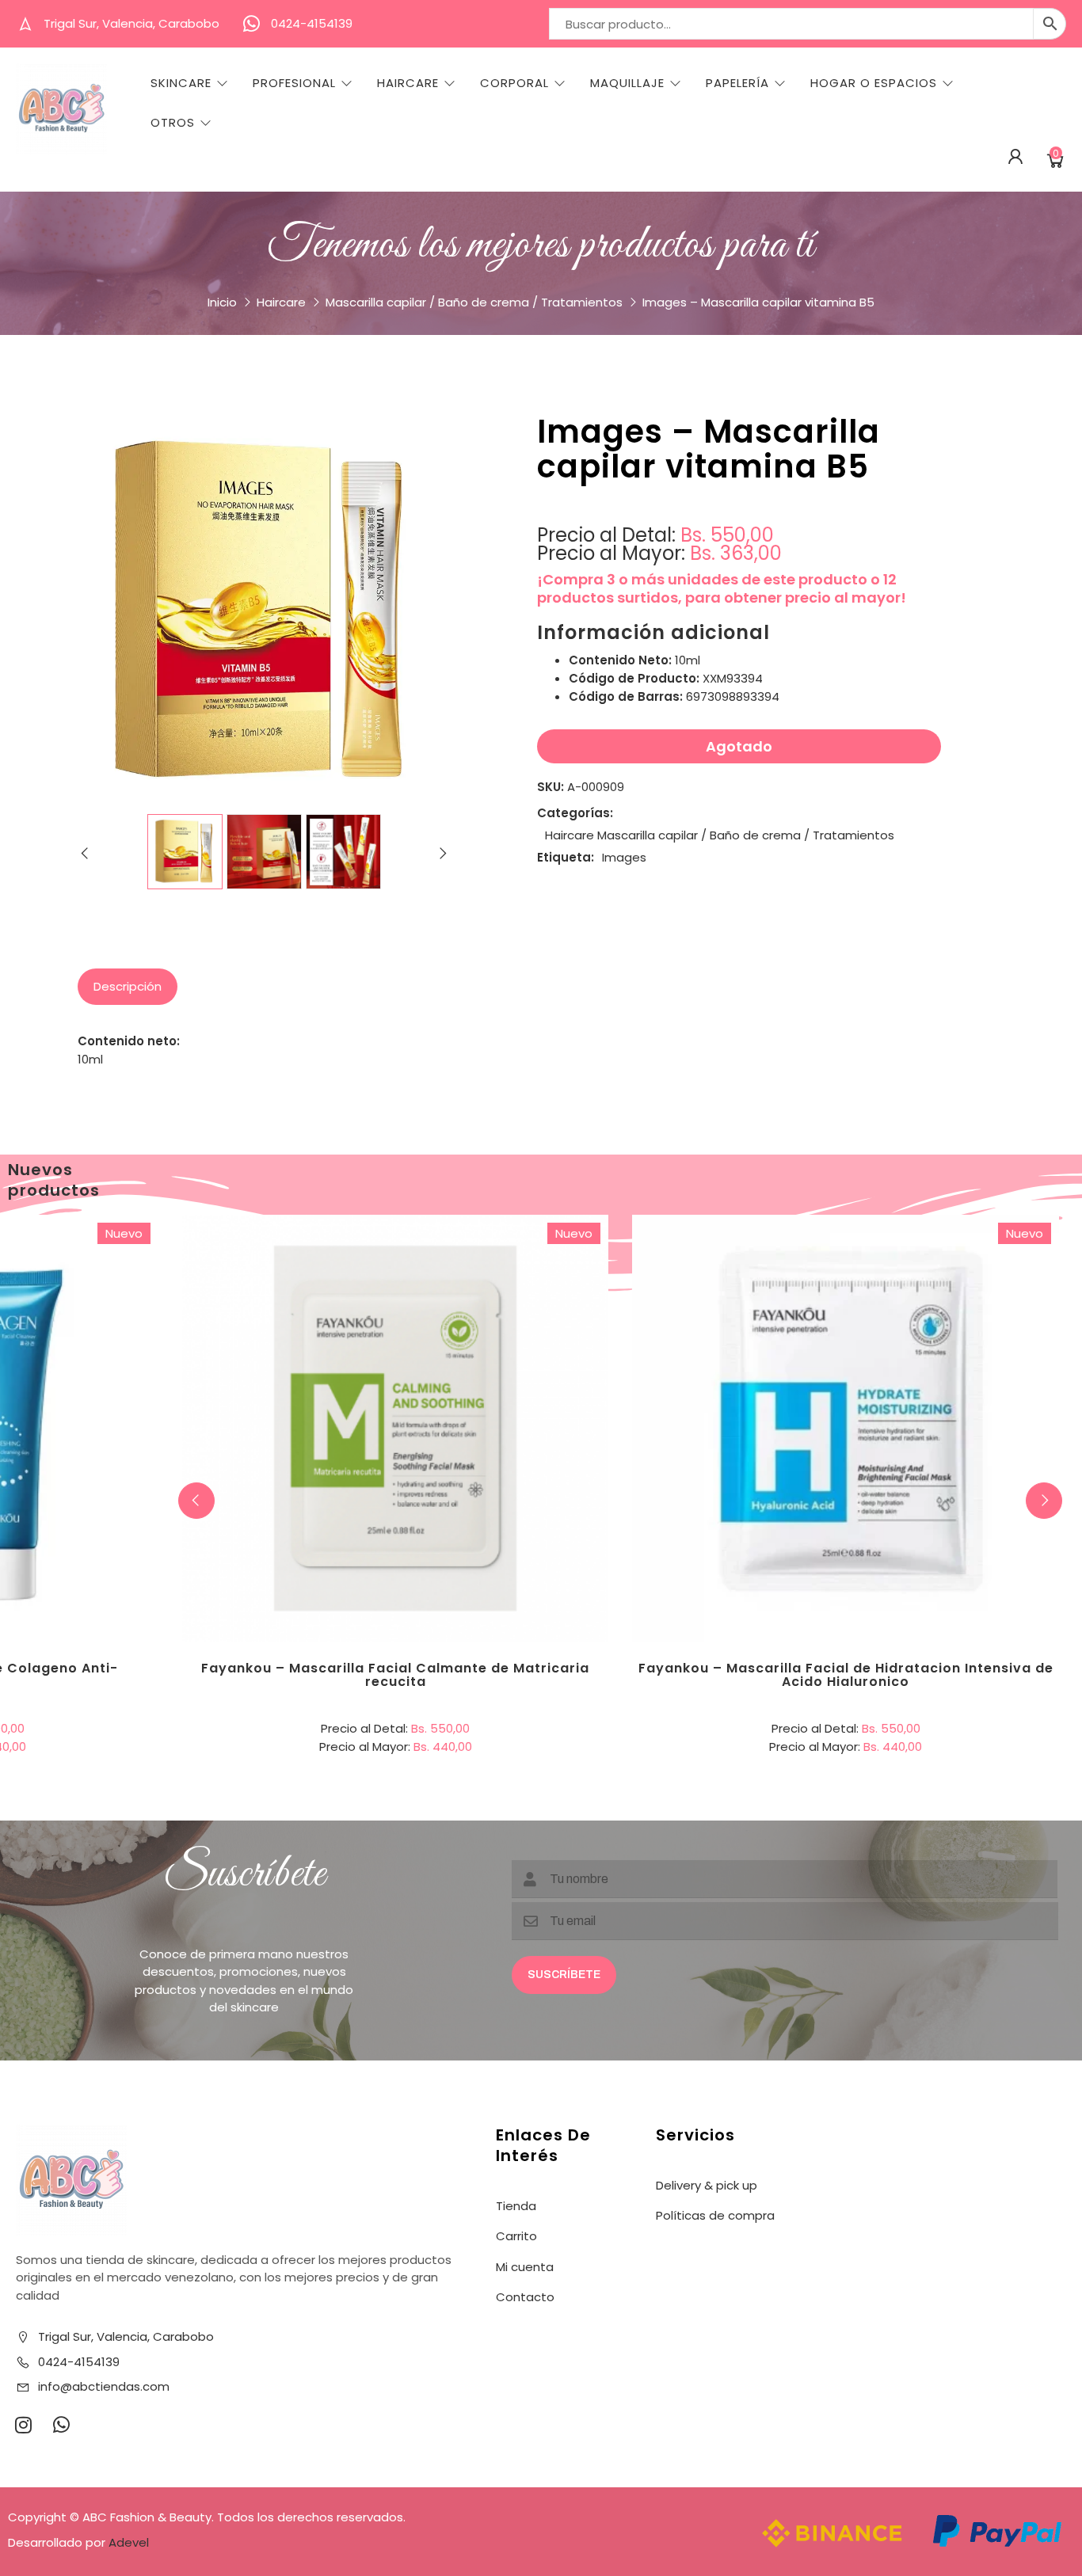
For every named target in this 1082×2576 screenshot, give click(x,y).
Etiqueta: (566, 857)
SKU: (551, 787)
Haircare (408, 83)
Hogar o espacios (874, 83)
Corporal (514, 83)
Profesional (294, 83)
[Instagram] (23, 2425)
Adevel (129, 2542)
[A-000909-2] (264, 852)
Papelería (737, 83)
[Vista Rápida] (460, 1363)
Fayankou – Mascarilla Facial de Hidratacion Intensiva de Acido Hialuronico (846, 1675)
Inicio (222, 302)
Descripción (128, 986)
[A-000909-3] (343, 852)
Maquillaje (627, 83)
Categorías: (575, 813)
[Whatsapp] (61, 2425)
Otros (173, 123)
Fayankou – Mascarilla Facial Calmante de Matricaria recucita (395, 1675)
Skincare (181, 83)
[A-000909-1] (185, 852)
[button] (1044, 1501)
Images (624, 857)
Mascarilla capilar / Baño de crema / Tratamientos (474, 302)
